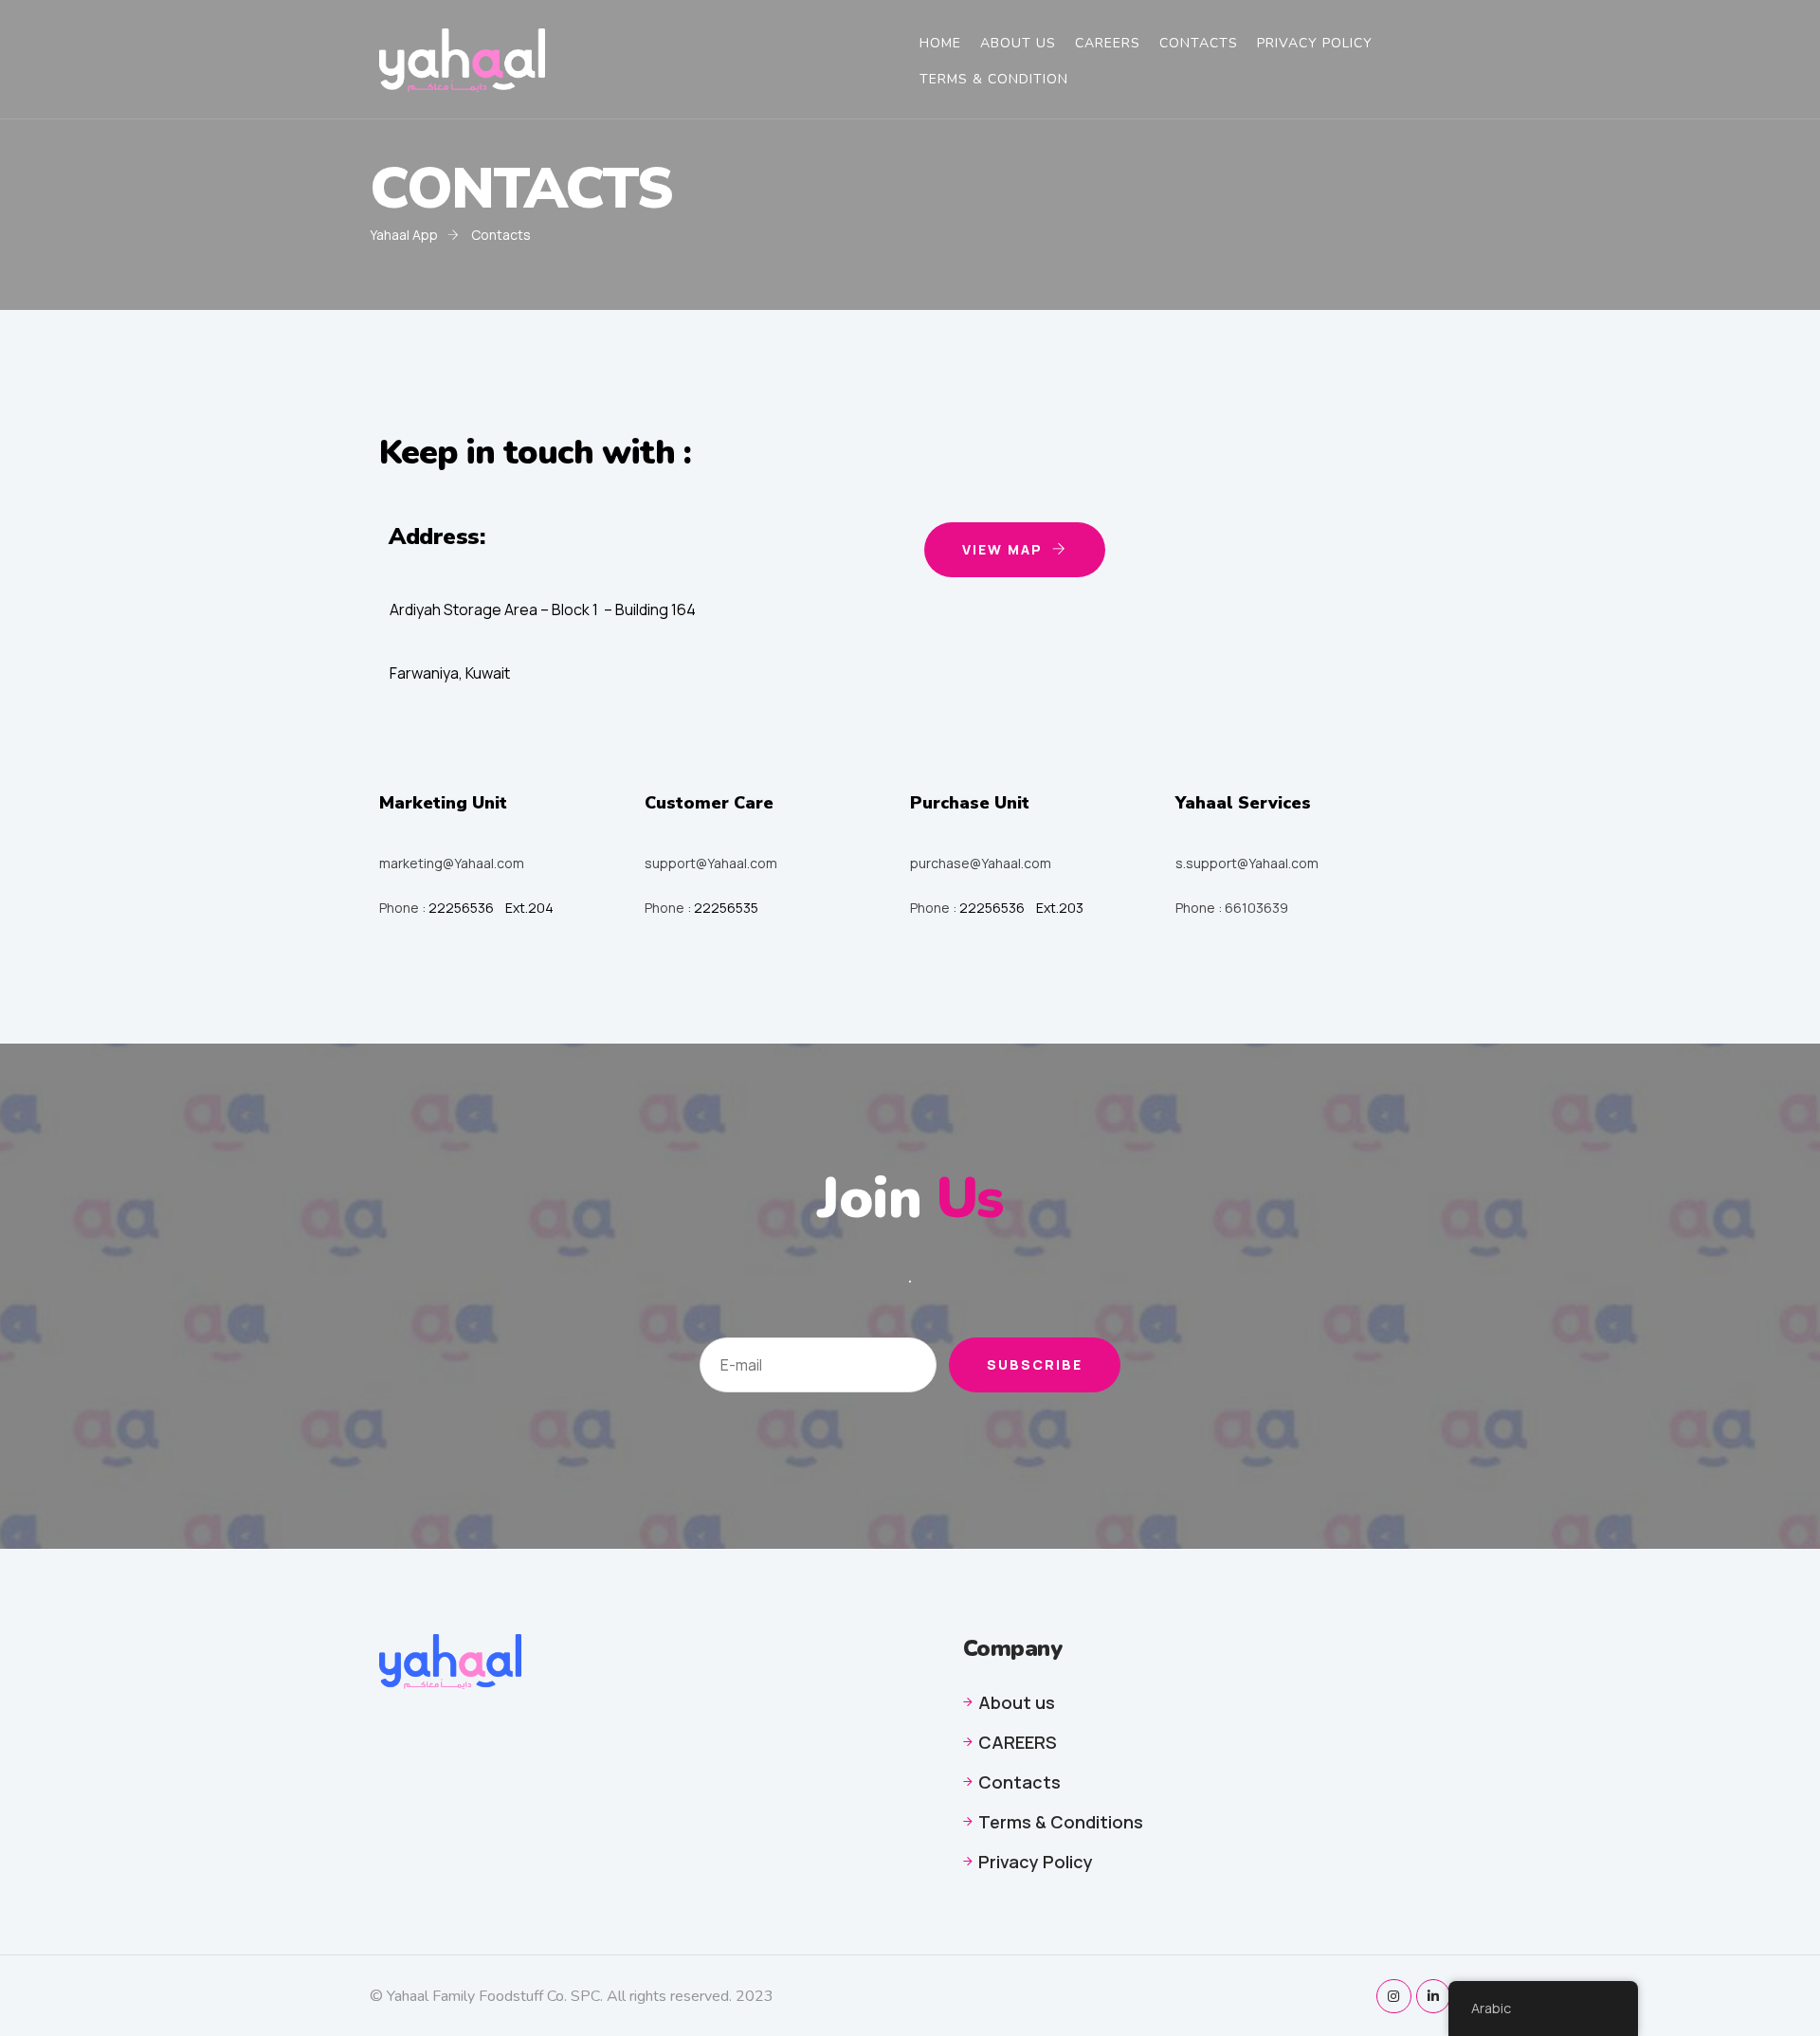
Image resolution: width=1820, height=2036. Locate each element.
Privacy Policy (1315, 44)
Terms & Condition (994, 80)
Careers (1108, 44)
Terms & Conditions (1061, 1822)
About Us (1018, 44)
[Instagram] (1393, 1996)
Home (940, 44)
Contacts (1199, 44)
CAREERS (1018, 1742)
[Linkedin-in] (1433, 1996)
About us (1017, 1702)
